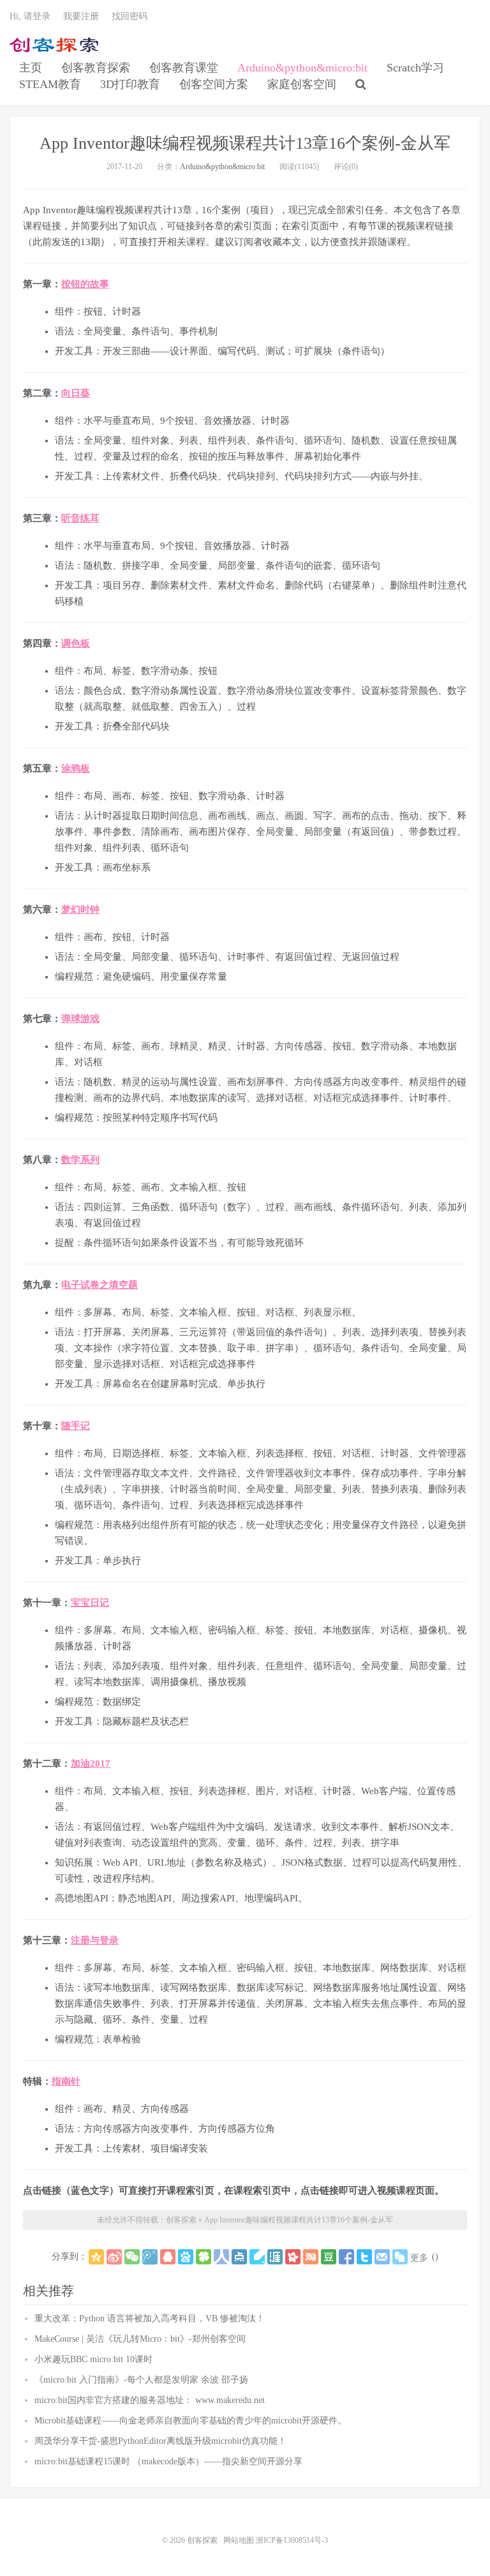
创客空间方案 (214, 84)
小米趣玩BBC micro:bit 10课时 (93, 2359)
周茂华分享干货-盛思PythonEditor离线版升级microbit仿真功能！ (160, 2441)
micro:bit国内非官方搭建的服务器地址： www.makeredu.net (150, 2400)
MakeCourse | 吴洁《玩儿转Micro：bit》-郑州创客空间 (140, 2339)
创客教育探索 (96, 68)
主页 (31, 68)
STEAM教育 (50, 84)
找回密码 (130, 16)
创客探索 (54, 45)
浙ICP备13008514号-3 (292, 2540)
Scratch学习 (415, 68)
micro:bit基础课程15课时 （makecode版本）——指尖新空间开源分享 (168, 2461)
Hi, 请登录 (30, 16)
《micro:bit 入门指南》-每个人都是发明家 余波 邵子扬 (141, 2380)
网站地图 (239, 2540)
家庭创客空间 (302, 84)
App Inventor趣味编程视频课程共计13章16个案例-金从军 (245, 143)
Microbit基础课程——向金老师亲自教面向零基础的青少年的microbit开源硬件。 (190, 2421)
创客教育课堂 (184, 68)
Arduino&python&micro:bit (302, 68)
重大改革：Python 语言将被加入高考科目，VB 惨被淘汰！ (150, 2318)
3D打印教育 (130, 84)
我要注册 (81, 16)
